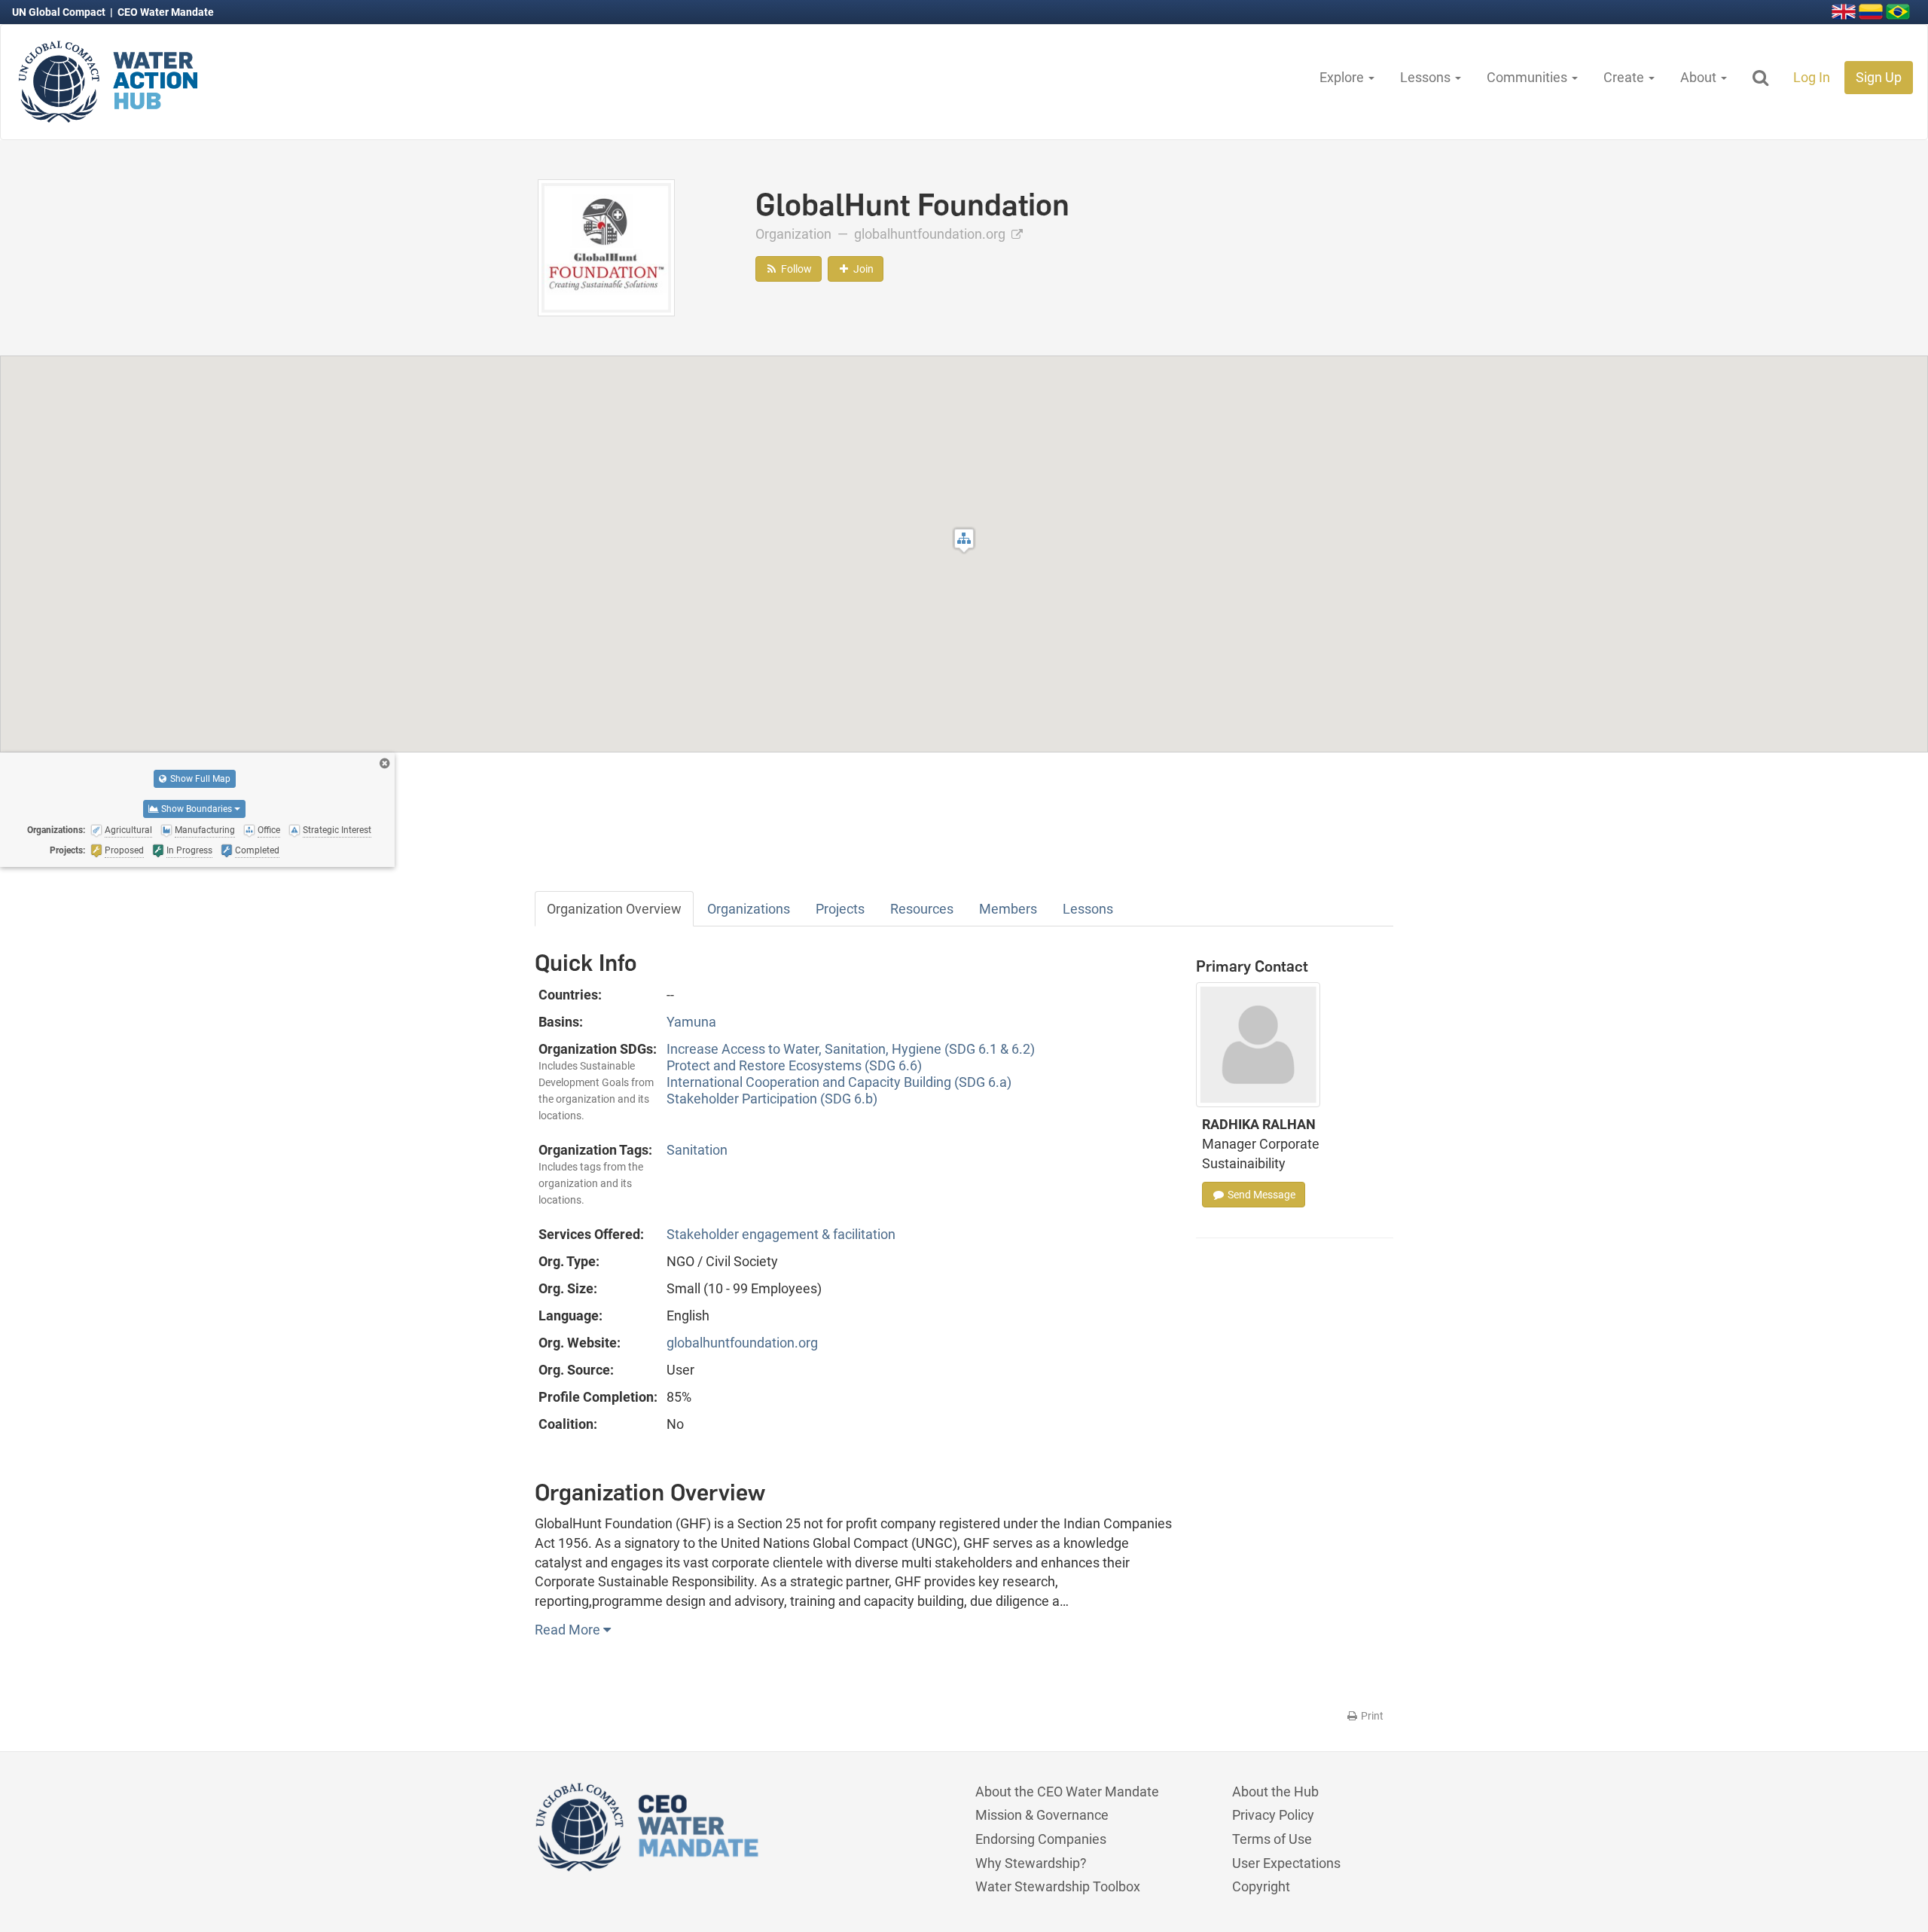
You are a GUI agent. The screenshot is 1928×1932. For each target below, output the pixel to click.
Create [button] (1625, 77)
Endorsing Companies (1041, 1839)
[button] (964, 540)
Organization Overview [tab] (614, 909)
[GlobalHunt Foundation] (606, 247)
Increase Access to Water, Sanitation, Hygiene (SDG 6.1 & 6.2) (851, 1049)
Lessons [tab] (1088, 909)
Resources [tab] (922, 909)
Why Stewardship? (1031, 1863)
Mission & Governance (1042, 1815)
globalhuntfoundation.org (931, 234)
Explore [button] (1343, 77)
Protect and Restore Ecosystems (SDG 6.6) (794, 1065)
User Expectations (1286, 1863)
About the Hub (1275, 1792)
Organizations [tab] (749, 909)
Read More (569, 1630)
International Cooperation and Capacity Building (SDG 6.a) (839, 1082)
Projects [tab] (840, 909)
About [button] (1700, 77)
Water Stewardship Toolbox (1058, 1886)
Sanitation (697, 1150)
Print (1371, 1716)
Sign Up (1879, 77)
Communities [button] (1528, 77)
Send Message (1260, 1195)
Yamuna (691, 1022)
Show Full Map (199, 779)
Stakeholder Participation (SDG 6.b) (772, 1099)
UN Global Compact (60, 12)
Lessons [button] (1427, 77)
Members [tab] (1008, 909)
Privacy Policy (1273, 1815)
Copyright (1261, 1886)
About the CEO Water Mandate (1067, 1792)
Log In (1812, 77)
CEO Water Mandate (166, 12)
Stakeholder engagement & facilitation (781, 1234)
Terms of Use (1272, 1839)
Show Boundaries (197, 809)
